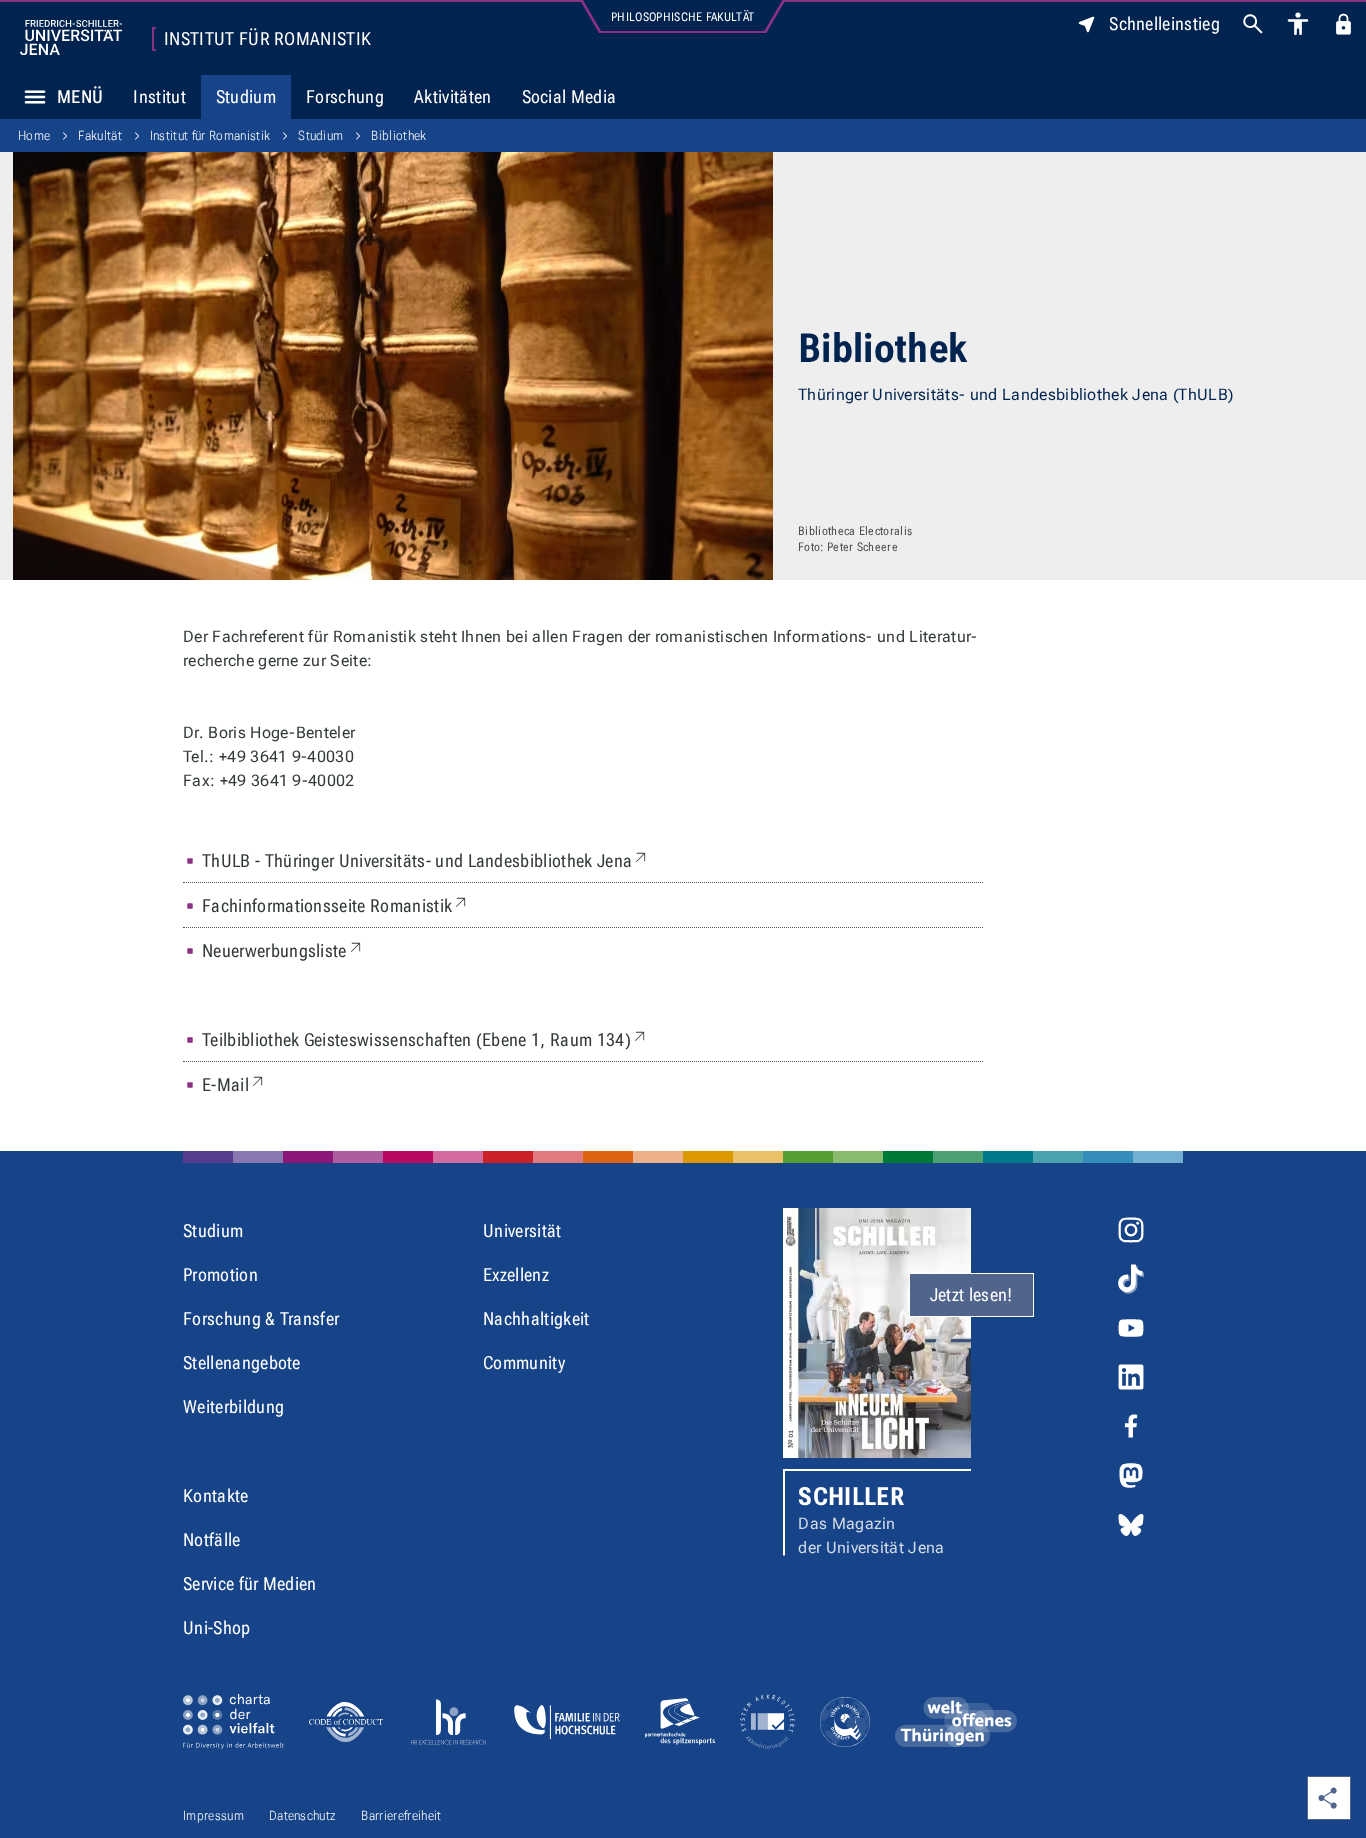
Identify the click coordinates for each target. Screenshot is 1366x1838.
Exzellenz (516, 1274)
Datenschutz (303, 1815)
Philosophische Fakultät (682, 17)
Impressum (213, 1815)
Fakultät (100, 135)
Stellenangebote (242, 1362)
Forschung (345, 96)
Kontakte (216, 1495)
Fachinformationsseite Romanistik (336, 905)
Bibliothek (398, 135)
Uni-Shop (217, 1627)
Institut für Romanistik (267, 39)
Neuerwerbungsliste (283, 950)
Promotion (220, 1274)
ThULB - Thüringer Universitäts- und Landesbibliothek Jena (426, 860)
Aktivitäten (453, 96)
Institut (159, 96)
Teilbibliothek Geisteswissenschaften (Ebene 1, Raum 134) (425, 1039)
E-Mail (234, 1084)
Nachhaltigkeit (536, 1318)
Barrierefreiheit (401, 1815)
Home (34, 135)
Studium (246, 96)
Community (524, 1362)
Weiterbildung (233, 1406)
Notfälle (212, 1539)
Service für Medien (250, 1583)
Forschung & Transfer (261, 1318)
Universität (522, 1230)
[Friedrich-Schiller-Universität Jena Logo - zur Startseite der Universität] (71, 37)
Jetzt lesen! (971, 1294)
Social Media (569, 96)
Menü (80, 96)
